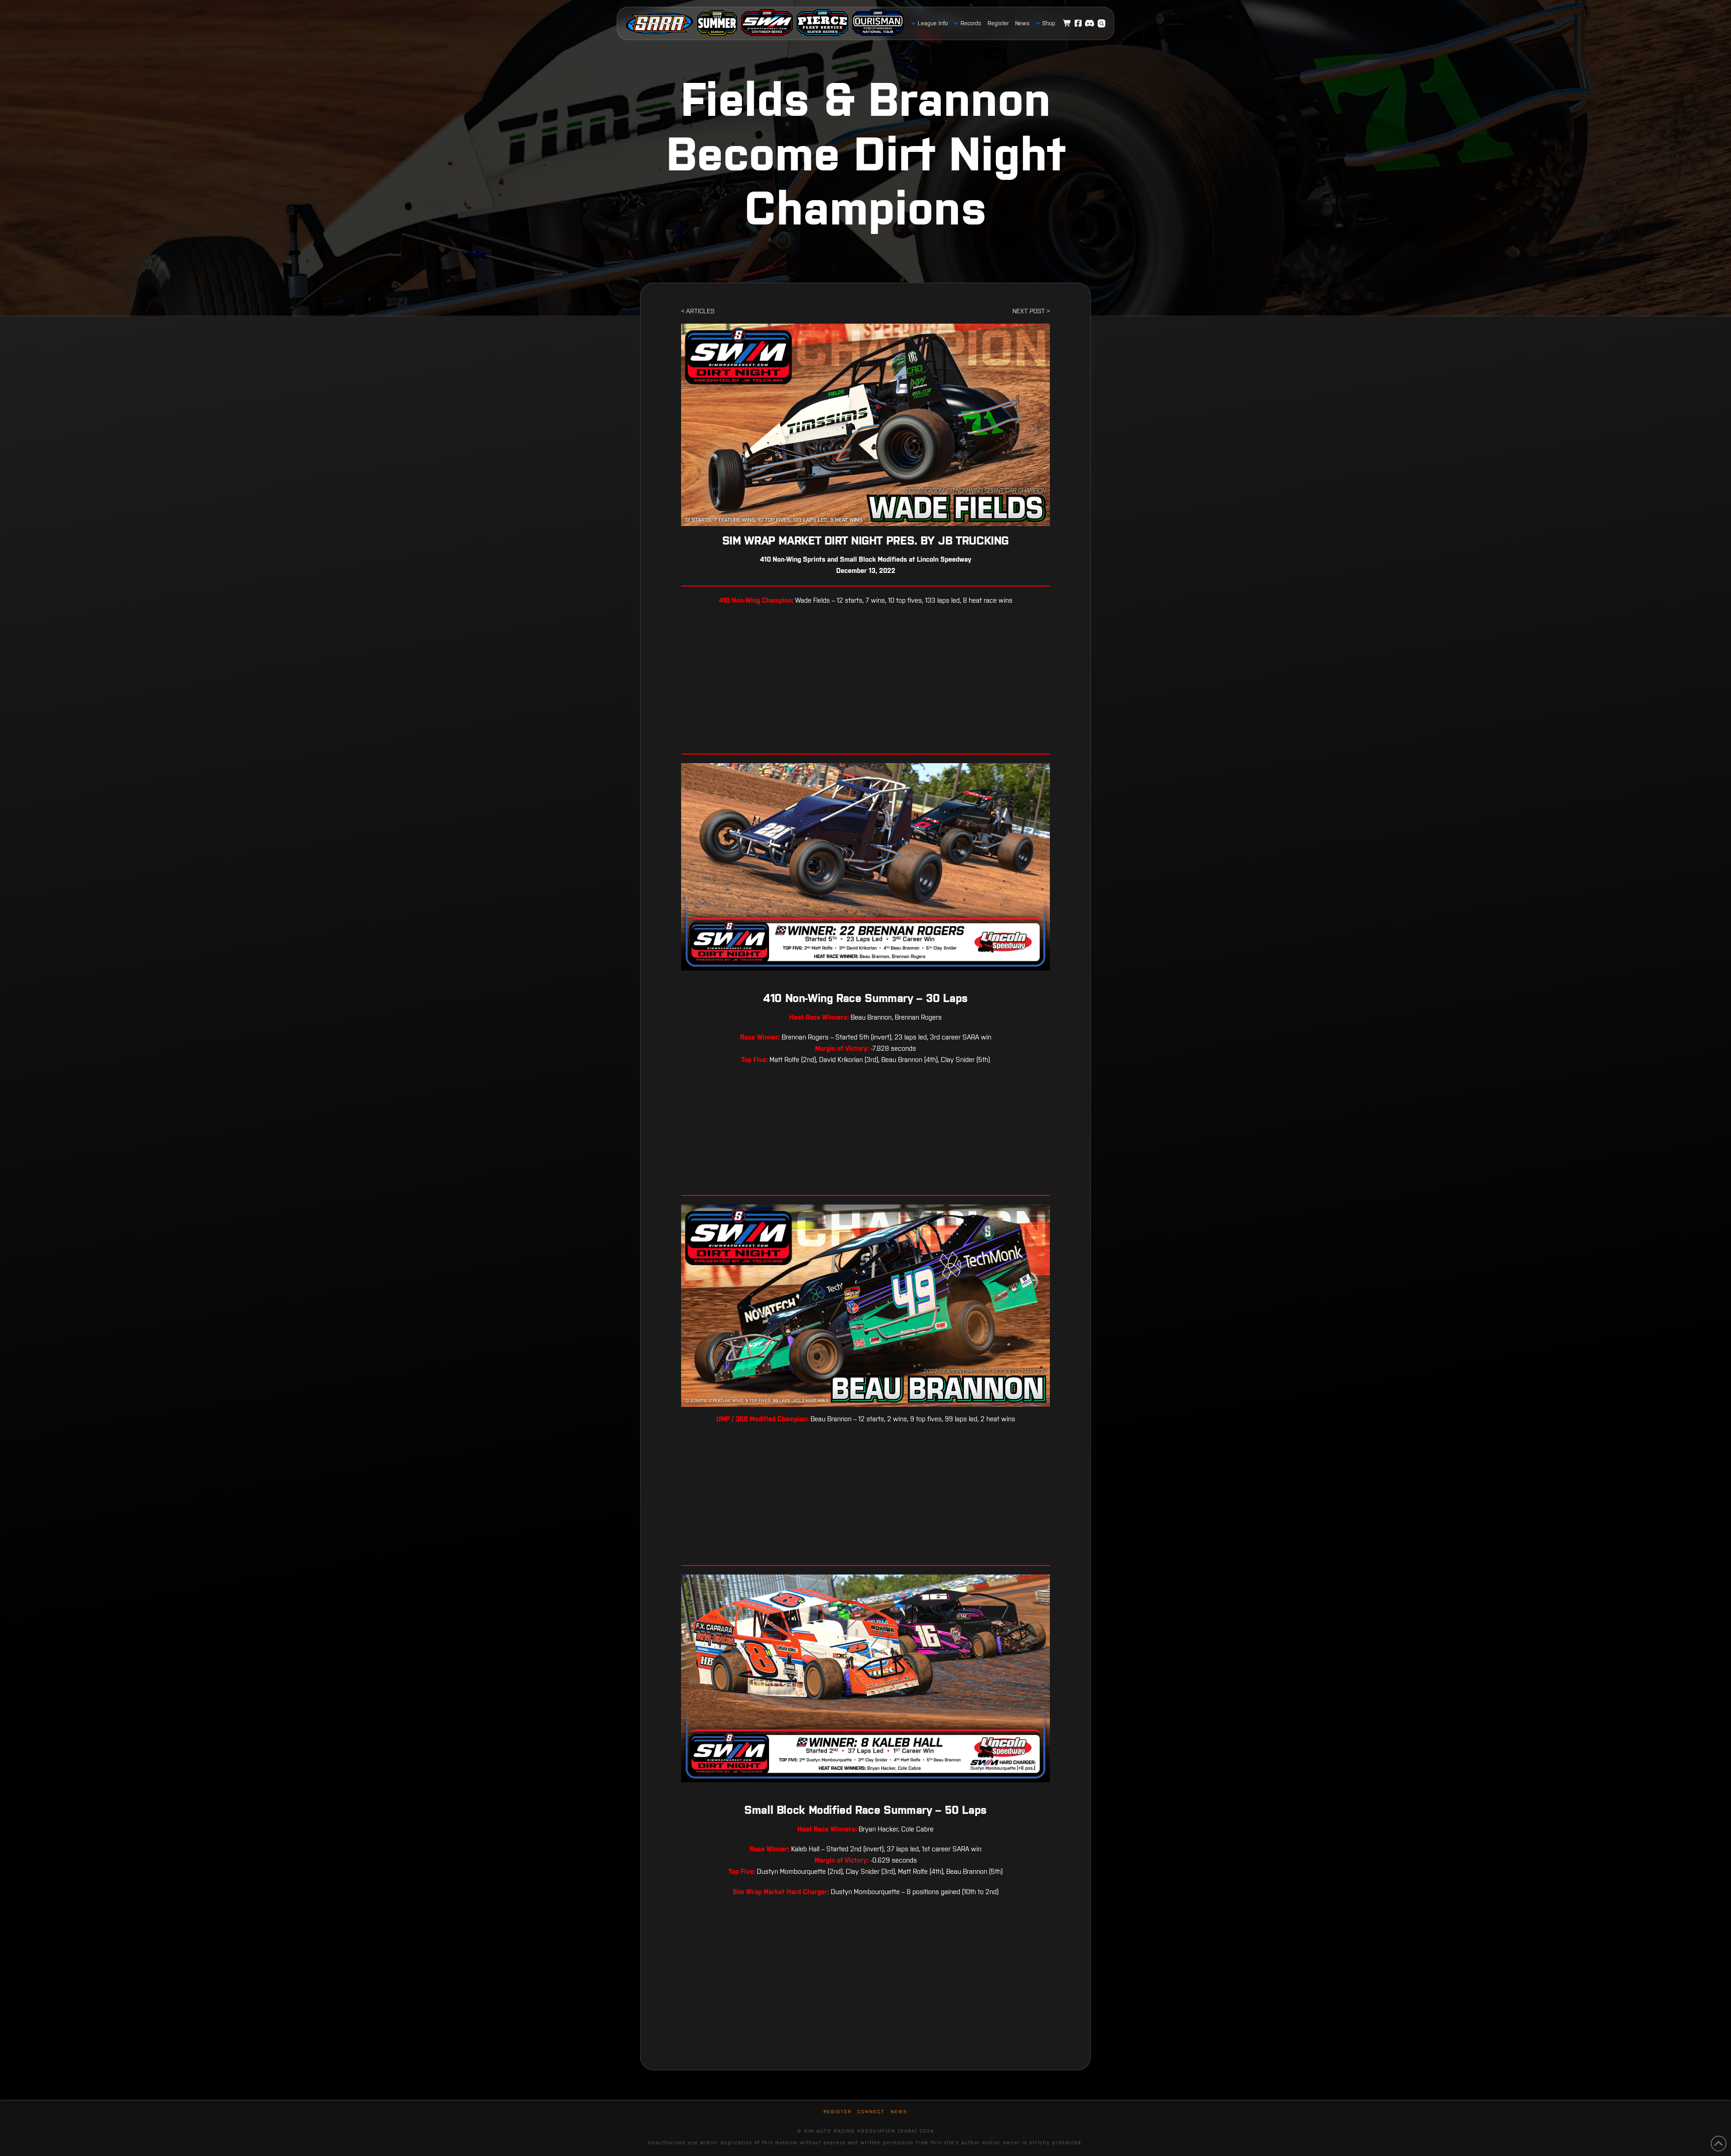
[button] (1102, 23)
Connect (871, 2112)
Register (838, 2112)
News (899, 2112)
